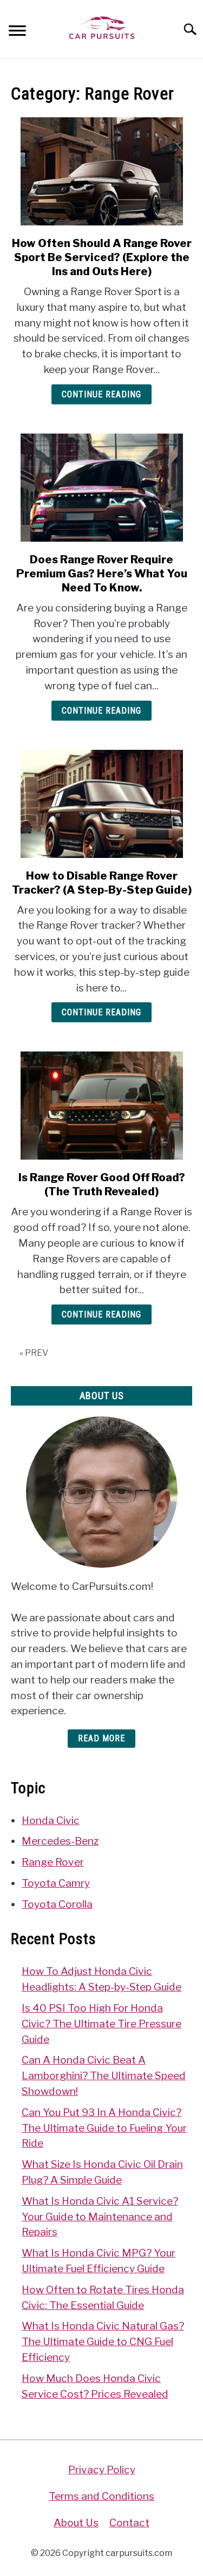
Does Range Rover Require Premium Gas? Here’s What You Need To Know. (102, 574)
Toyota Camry (56, 1883)
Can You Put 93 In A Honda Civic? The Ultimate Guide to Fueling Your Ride (104, 2128)
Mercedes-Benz (60, 1841)
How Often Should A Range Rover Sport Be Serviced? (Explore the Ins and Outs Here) (102, 257)
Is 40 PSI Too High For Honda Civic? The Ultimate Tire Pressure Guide (101, 2023)
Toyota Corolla (57, 1904)
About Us (76, 2522)
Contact (129, 2522)
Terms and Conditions (101, 2496)
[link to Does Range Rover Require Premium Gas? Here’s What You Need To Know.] (101, 488)
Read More (101, 1738)
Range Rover (53, 1862)
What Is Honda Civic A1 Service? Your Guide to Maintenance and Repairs (100, 2216)
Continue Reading (101, 394)
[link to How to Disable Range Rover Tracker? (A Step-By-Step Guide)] (101, 804)
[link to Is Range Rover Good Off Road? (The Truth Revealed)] (101, 1106)
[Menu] (17, 32)
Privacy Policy (102, 2470)
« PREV (34, 1353)
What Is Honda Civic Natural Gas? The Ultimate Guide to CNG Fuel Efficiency (103, 2341)
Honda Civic (51, 1820)
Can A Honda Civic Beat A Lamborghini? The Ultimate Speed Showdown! (104, 2075)
